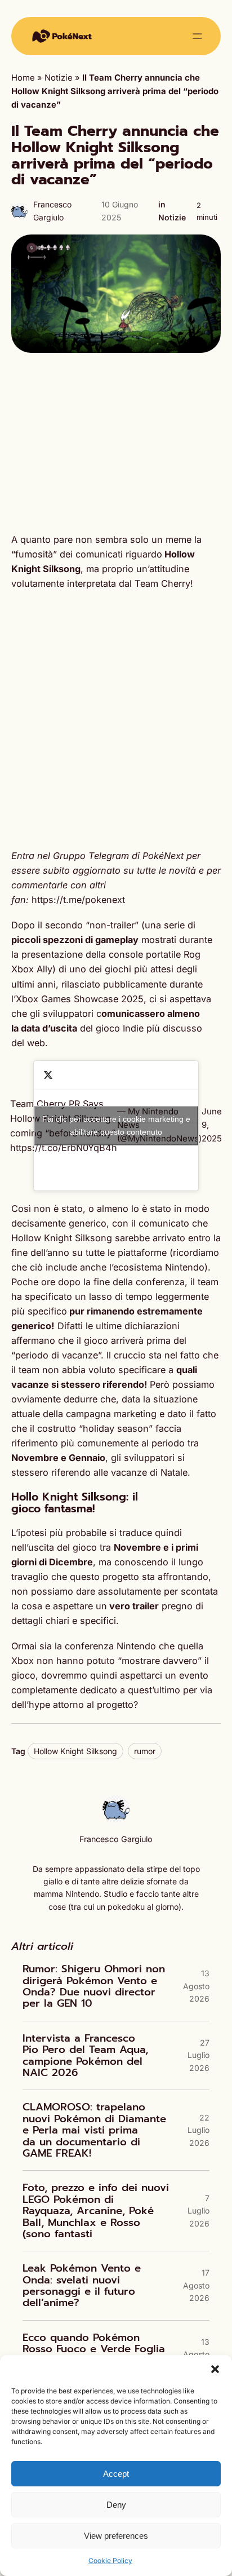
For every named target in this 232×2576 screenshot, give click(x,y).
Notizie (59, 78)
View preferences (116, 2536)
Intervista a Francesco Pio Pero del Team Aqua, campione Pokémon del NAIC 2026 (85, 2056)
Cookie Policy (110, 2560)
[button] (215, 2369)
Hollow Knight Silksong (75, 1751)
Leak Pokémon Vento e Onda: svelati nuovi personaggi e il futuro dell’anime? (82, 2286)
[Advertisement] (116, 442)
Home (23, 78)
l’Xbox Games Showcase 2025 (77, 999)
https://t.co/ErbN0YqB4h (64, 1148)
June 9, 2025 (212, 1125)
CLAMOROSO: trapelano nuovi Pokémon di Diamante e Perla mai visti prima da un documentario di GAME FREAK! (94, 2130)
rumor (145, 1751)
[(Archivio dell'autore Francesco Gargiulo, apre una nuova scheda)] (116, 1820)
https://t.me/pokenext (78, 900)
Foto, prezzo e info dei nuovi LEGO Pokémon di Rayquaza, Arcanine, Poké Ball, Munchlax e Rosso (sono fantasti (96, 2211)
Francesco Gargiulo (116, 1839)
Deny (116, 2505)
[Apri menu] (197, 36)
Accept (116, 2474)
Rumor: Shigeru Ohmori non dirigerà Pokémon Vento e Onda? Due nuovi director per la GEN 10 (94, 1986)
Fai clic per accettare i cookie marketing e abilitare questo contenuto (116, 1125)
